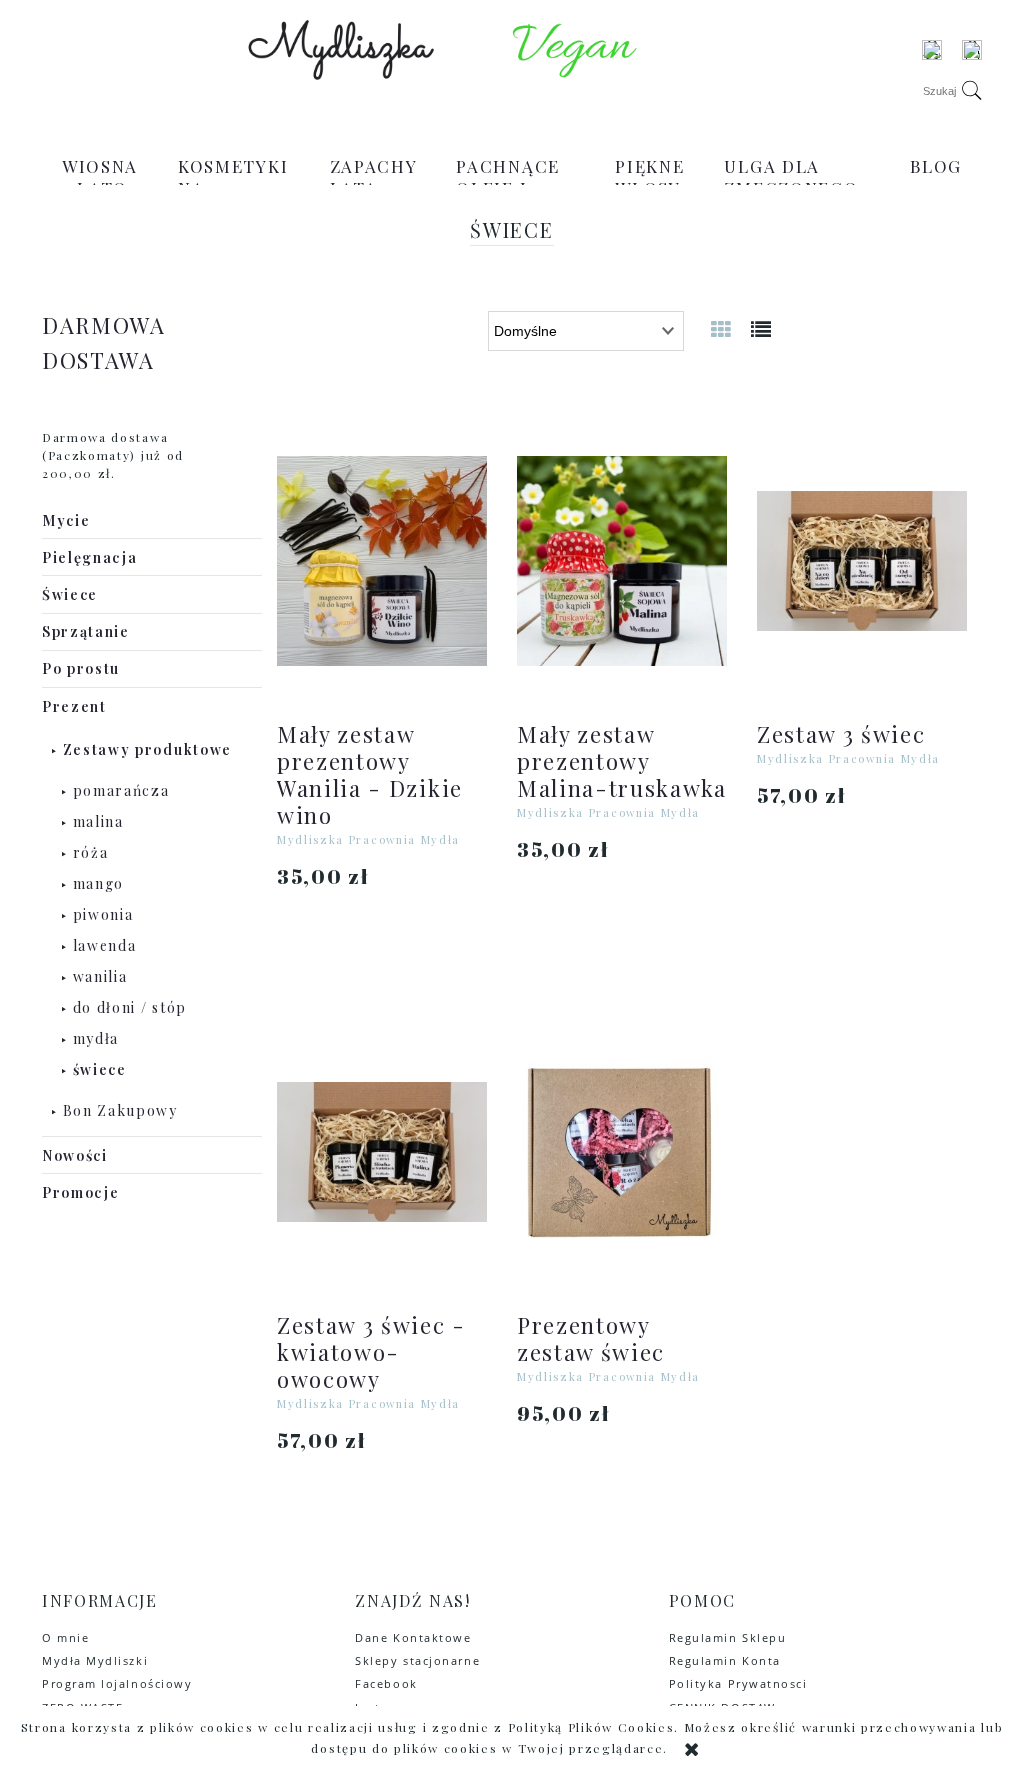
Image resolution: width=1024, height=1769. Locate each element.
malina (98, 821)
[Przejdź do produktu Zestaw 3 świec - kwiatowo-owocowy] (382, 1152)
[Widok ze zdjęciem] (722, 328)
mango (98, 883)
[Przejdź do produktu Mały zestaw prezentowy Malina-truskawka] (622, 561)
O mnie (65, 1637)
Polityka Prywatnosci (738, 1683)
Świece (70, 594)
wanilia (100, 976)
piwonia (103, 914)
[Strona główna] (341, 50)
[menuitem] (100, 177)
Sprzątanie (86, 631)
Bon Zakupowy (120, 1110)
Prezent (74, 706)
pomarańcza (121, 790)
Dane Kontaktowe (413, 1637)
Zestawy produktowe (147, 749)
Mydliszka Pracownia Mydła (368, 839)
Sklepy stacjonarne (417, 1660)
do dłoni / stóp (130, 1007)
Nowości (75, 1155)
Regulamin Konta (725, 1660)
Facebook (386, 1683)
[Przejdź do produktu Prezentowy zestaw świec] (622, 1152)
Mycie (66, 520)
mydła (96, 1038)
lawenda (105, 945)
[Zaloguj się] (932, 50)
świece (100, 1069)
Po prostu (81, 668)
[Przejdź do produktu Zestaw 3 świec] (862, 561)
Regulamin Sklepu (728, 1637)
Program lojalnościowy (117, 1683)
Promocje (80, 1192)
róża (91, 852)
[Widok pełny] (762, 328)
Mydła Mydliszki (95, 1660)
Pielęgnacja (89, 557)
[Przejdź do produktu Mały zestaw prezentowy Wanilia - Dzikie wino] (382, 561)
